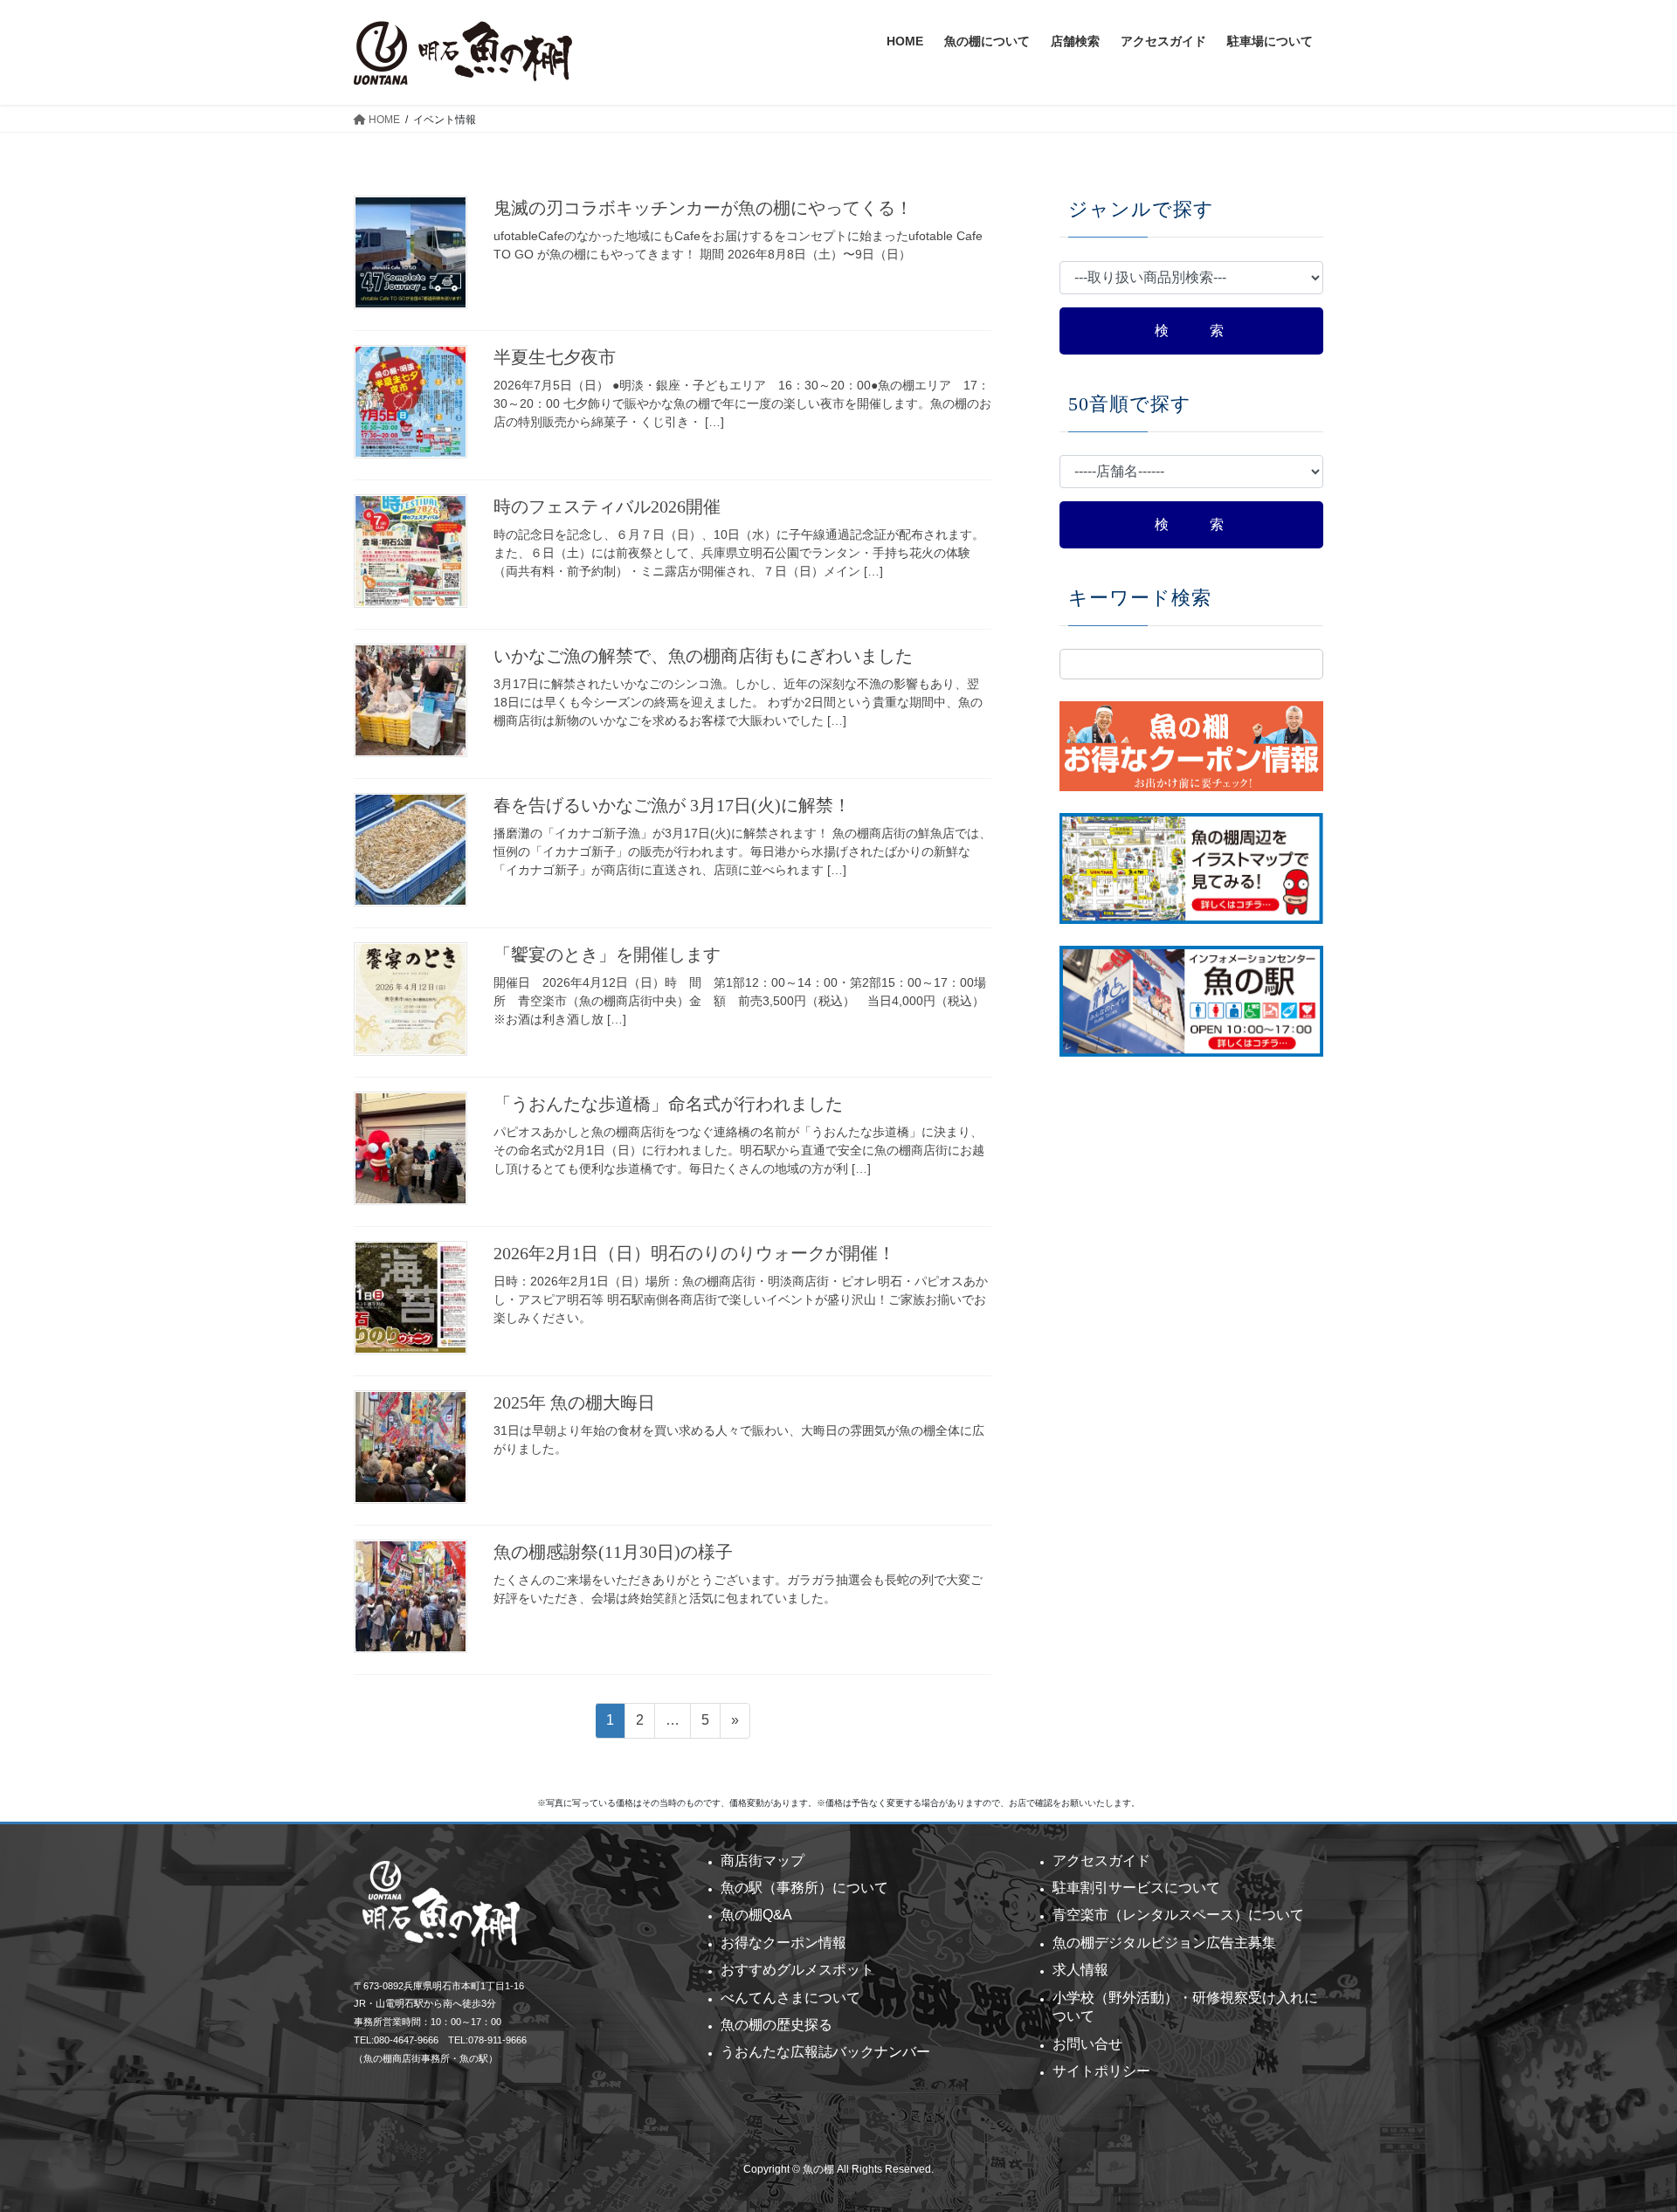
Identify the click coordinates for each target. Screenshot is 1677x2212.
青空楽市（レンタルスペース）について (1178, 1915)
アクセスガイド (1101, 1861)
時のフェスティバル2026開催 (607, 506)
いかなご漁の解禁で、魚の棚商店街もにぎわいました (703, 656)
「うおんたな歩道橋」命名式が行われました (668, 1104)
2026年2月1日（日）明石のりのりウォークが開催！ (694, 1253)
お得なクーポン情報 (783, 1943)
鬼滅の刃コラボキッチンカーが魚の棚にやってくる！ (703, 208)
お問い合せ (1087, 2044)
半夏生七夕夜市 (555, 357)
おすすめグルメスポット (797, 1970)
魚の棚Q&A (756, 1915)
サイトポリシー (1101, 2071)
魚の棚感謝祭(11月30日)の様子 (613, 1552)
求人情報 (1080, 1970)
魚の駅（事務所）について (804, 1888)
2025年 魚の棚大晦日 (574, 1402)
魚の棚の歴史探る (776, 2025)
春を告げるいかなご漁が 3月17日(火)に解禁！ (672, 805)
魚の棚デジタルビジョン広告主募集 (1164, 1943)
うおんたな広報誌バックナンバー (825, 2052)
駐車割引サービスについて (1136, 1888)
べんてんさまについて (790, 1998)
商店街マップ (763, 1861)
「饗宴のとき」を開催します (607, 954)
